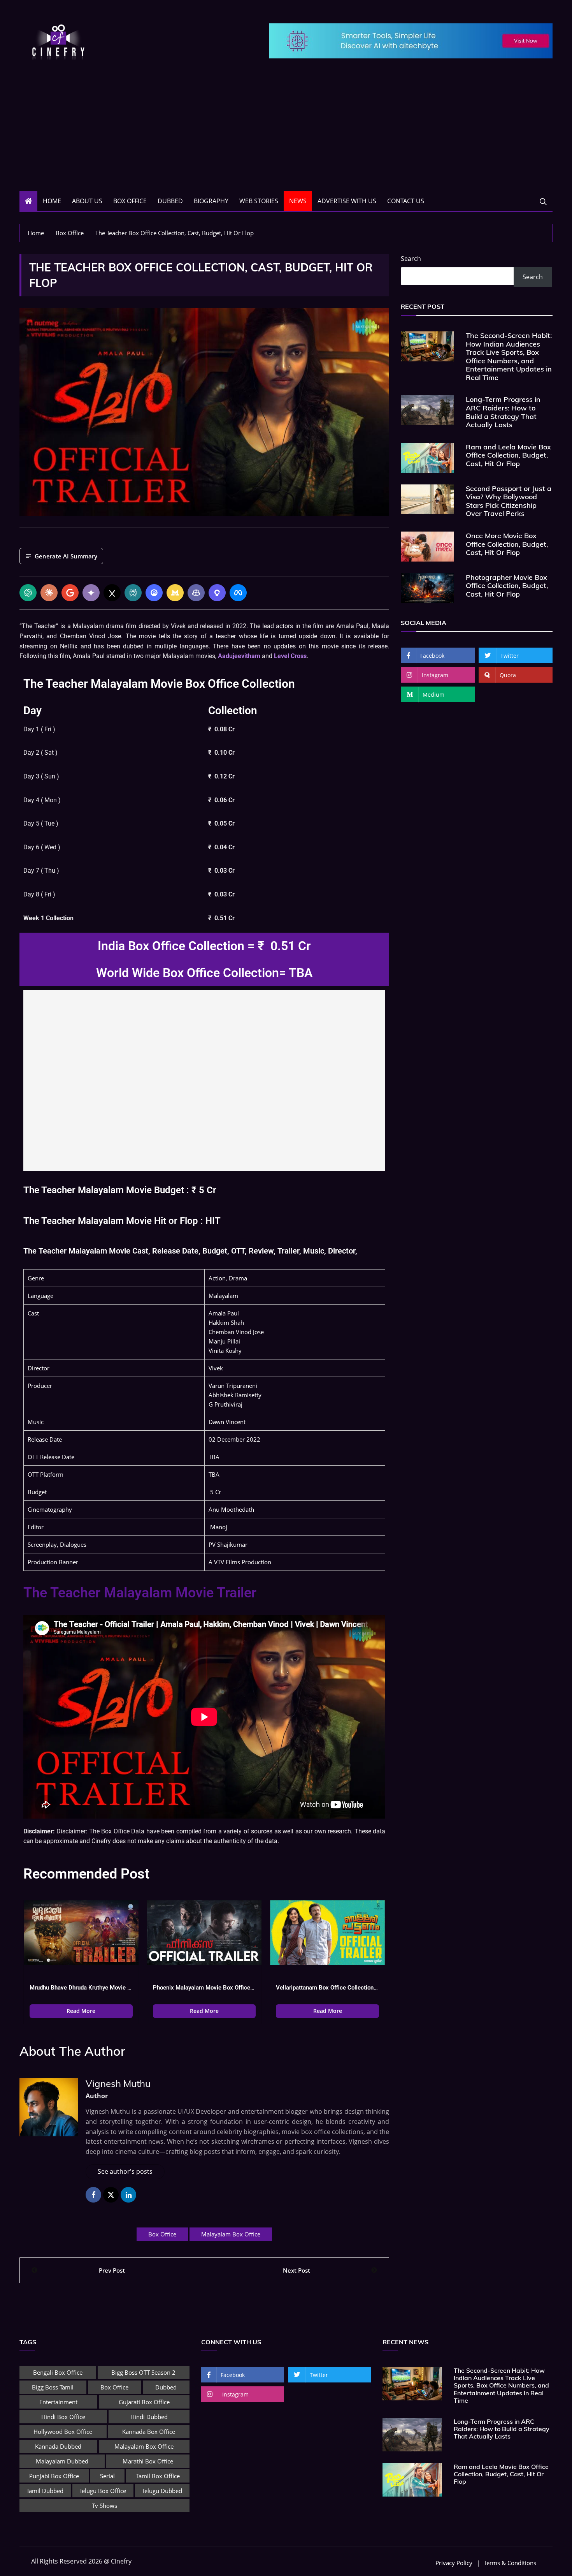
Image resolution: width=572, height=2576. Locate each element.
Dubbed (170, 201)
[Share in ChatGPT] (28, 593)
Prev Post (112, 2270)
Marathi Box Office (148, 2461)
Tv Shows (104, 2506)
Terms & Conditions (510, 2563)
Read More (81, 2011)
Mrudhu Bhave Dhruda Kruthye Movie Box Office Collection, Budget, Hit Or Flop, (81, 1988)
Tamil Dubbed (45, 2491)
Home (52, 201)
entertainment (58, 2402)
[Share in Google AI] (70, 593)
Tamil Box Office (158, 2476)
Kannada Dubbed (58, 2446)
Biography (211, 201)
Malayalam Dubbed (62, 2461)
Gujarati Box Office (144, 2402)
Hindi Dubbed (149, 2417)
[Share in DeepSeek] (154, 593)
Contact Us (406, 201)
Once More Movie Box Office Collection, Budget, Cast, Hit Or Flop (507, 544)
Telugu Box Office (103, 2491)
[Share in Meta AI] (238, 593)
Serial (107, 2476)
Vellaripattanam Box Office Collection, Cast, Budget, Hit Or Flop (327, 1988)
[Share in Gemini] (91, 593)
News (298, 201)
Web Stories (259, 201)
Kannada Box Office (149, 2432)
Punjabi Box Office (54, 2476)
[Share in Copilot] (196, 593)
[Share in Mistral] (175, 593)
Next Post (297, 2270)
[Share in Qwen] (217, 593)
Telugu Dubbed (162, 2491)
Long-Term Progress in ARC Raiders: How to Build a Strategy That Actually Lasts (503, 412)
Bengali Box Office (58, 2372)
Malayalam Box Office (231, 2234)
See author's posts (125, 2171)
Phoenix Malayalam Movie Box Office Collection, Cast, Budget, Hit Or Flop (204, 1988)
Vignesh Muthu (118, 2083)
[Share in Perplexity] (133, 593)
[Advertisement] (286, 133)
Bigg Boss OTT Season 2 (143, 2372)
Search (411, 259)
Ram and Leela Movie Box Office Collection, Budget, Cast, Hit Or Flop (508, 455)
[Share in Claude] (49, 593)
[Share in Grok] (112, 593)
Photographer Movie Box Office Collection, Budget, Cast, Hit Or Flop (507, 586)
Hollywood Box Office (63, 2432)
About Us (87, 201)
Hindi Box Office (63, 2417)
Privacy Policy (454, 2563)
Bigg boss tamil (53, 2387)
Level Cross (290, 656)
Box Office (130, 201)
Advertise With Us (347, 201)
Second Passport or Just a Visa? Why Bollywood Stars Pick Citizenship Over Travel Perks (509, 501)
